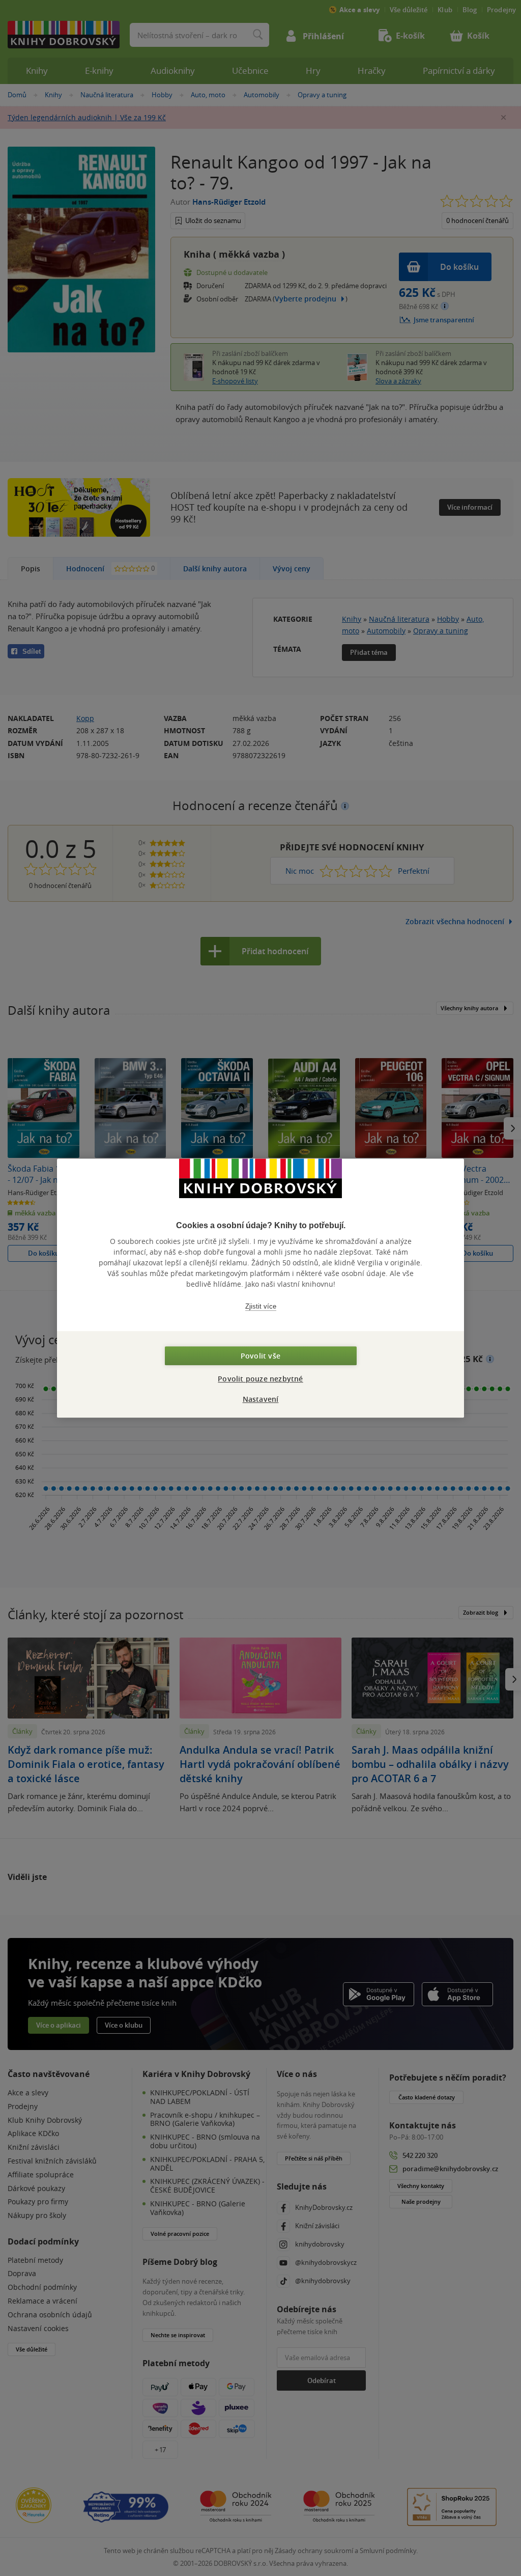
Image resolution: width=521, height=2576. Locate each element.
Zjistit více (261, 1306)
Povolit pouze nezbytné (260, 1379)
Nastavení (261, 1399)
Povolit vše (260, 1356)
